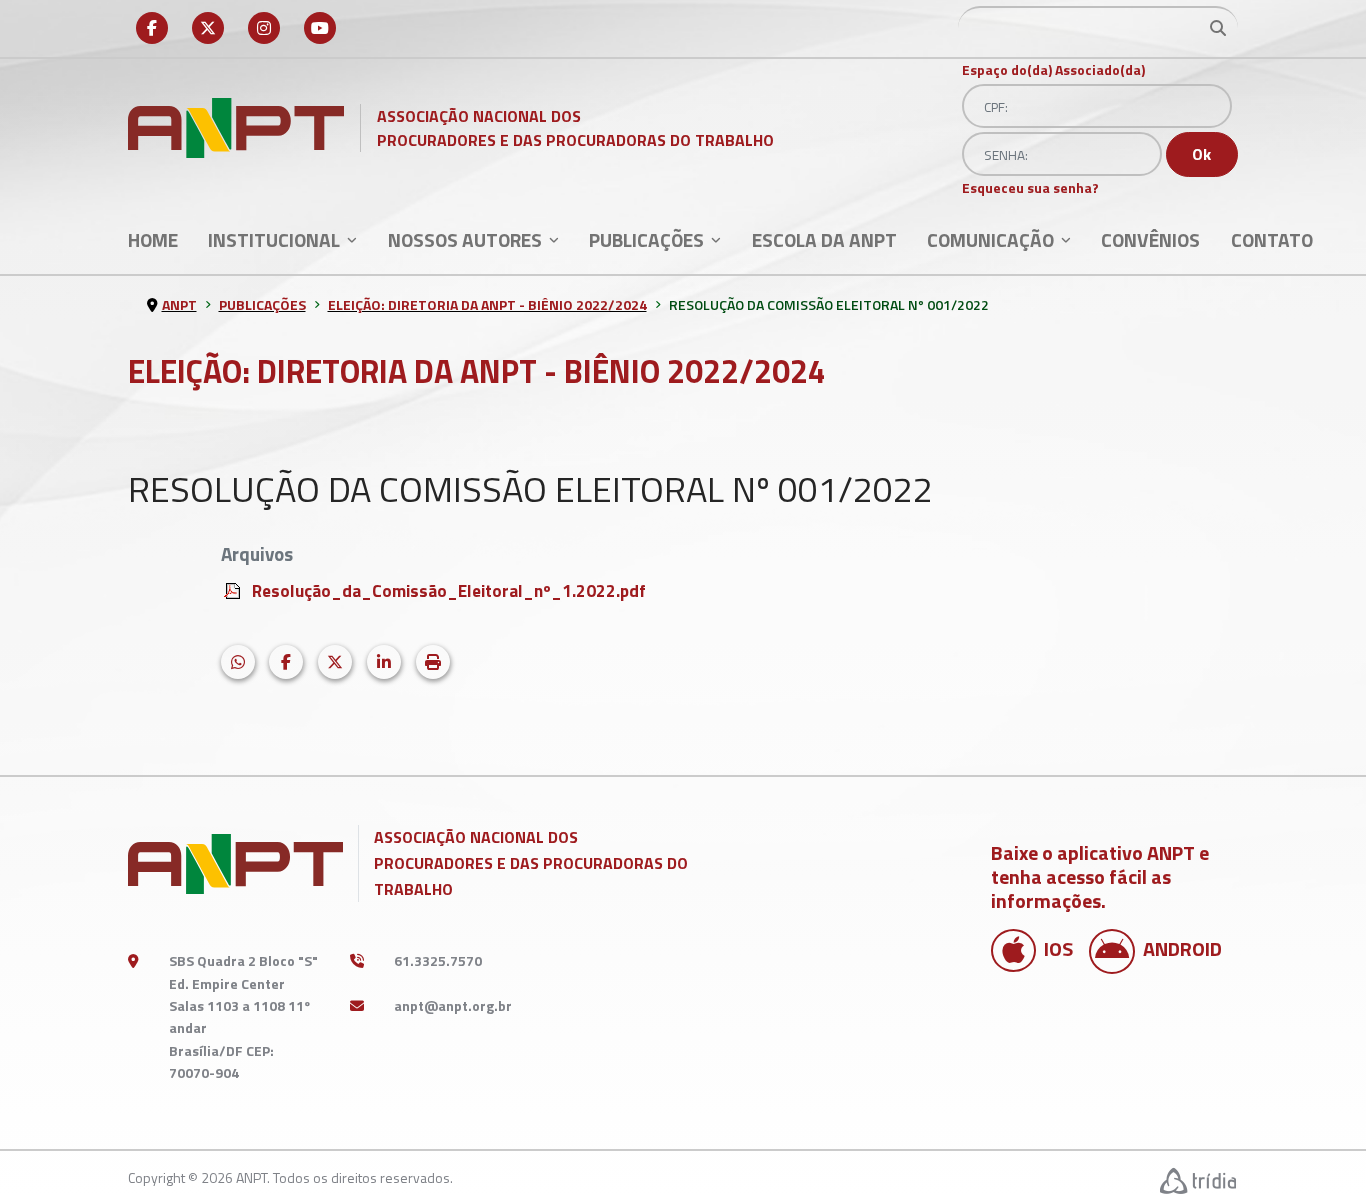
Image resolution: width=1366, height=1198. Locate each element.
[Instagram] (264, 28)
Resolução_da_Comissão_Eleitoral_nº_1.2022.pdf (449, 590)
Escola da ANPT (824, 239)
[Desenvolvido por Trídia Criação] (1199, 1180)
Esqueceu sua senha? (1030, 187)
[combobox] (1098, 28)
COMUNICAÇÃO (990, 239)
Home (153, 239)
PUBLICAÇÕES (646, 239)
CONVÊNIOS (1150, 239)
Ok (1201, 154)
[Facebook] (152, 28)
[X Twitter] (208, 28)
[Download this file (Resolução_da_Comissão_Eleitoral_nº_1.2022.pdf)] (234, 588)
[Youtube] (320, 28)
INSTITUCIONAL (274, 239)
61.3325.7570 (438, 960)
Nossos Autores (465, 239)
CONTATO (1272, 239)
